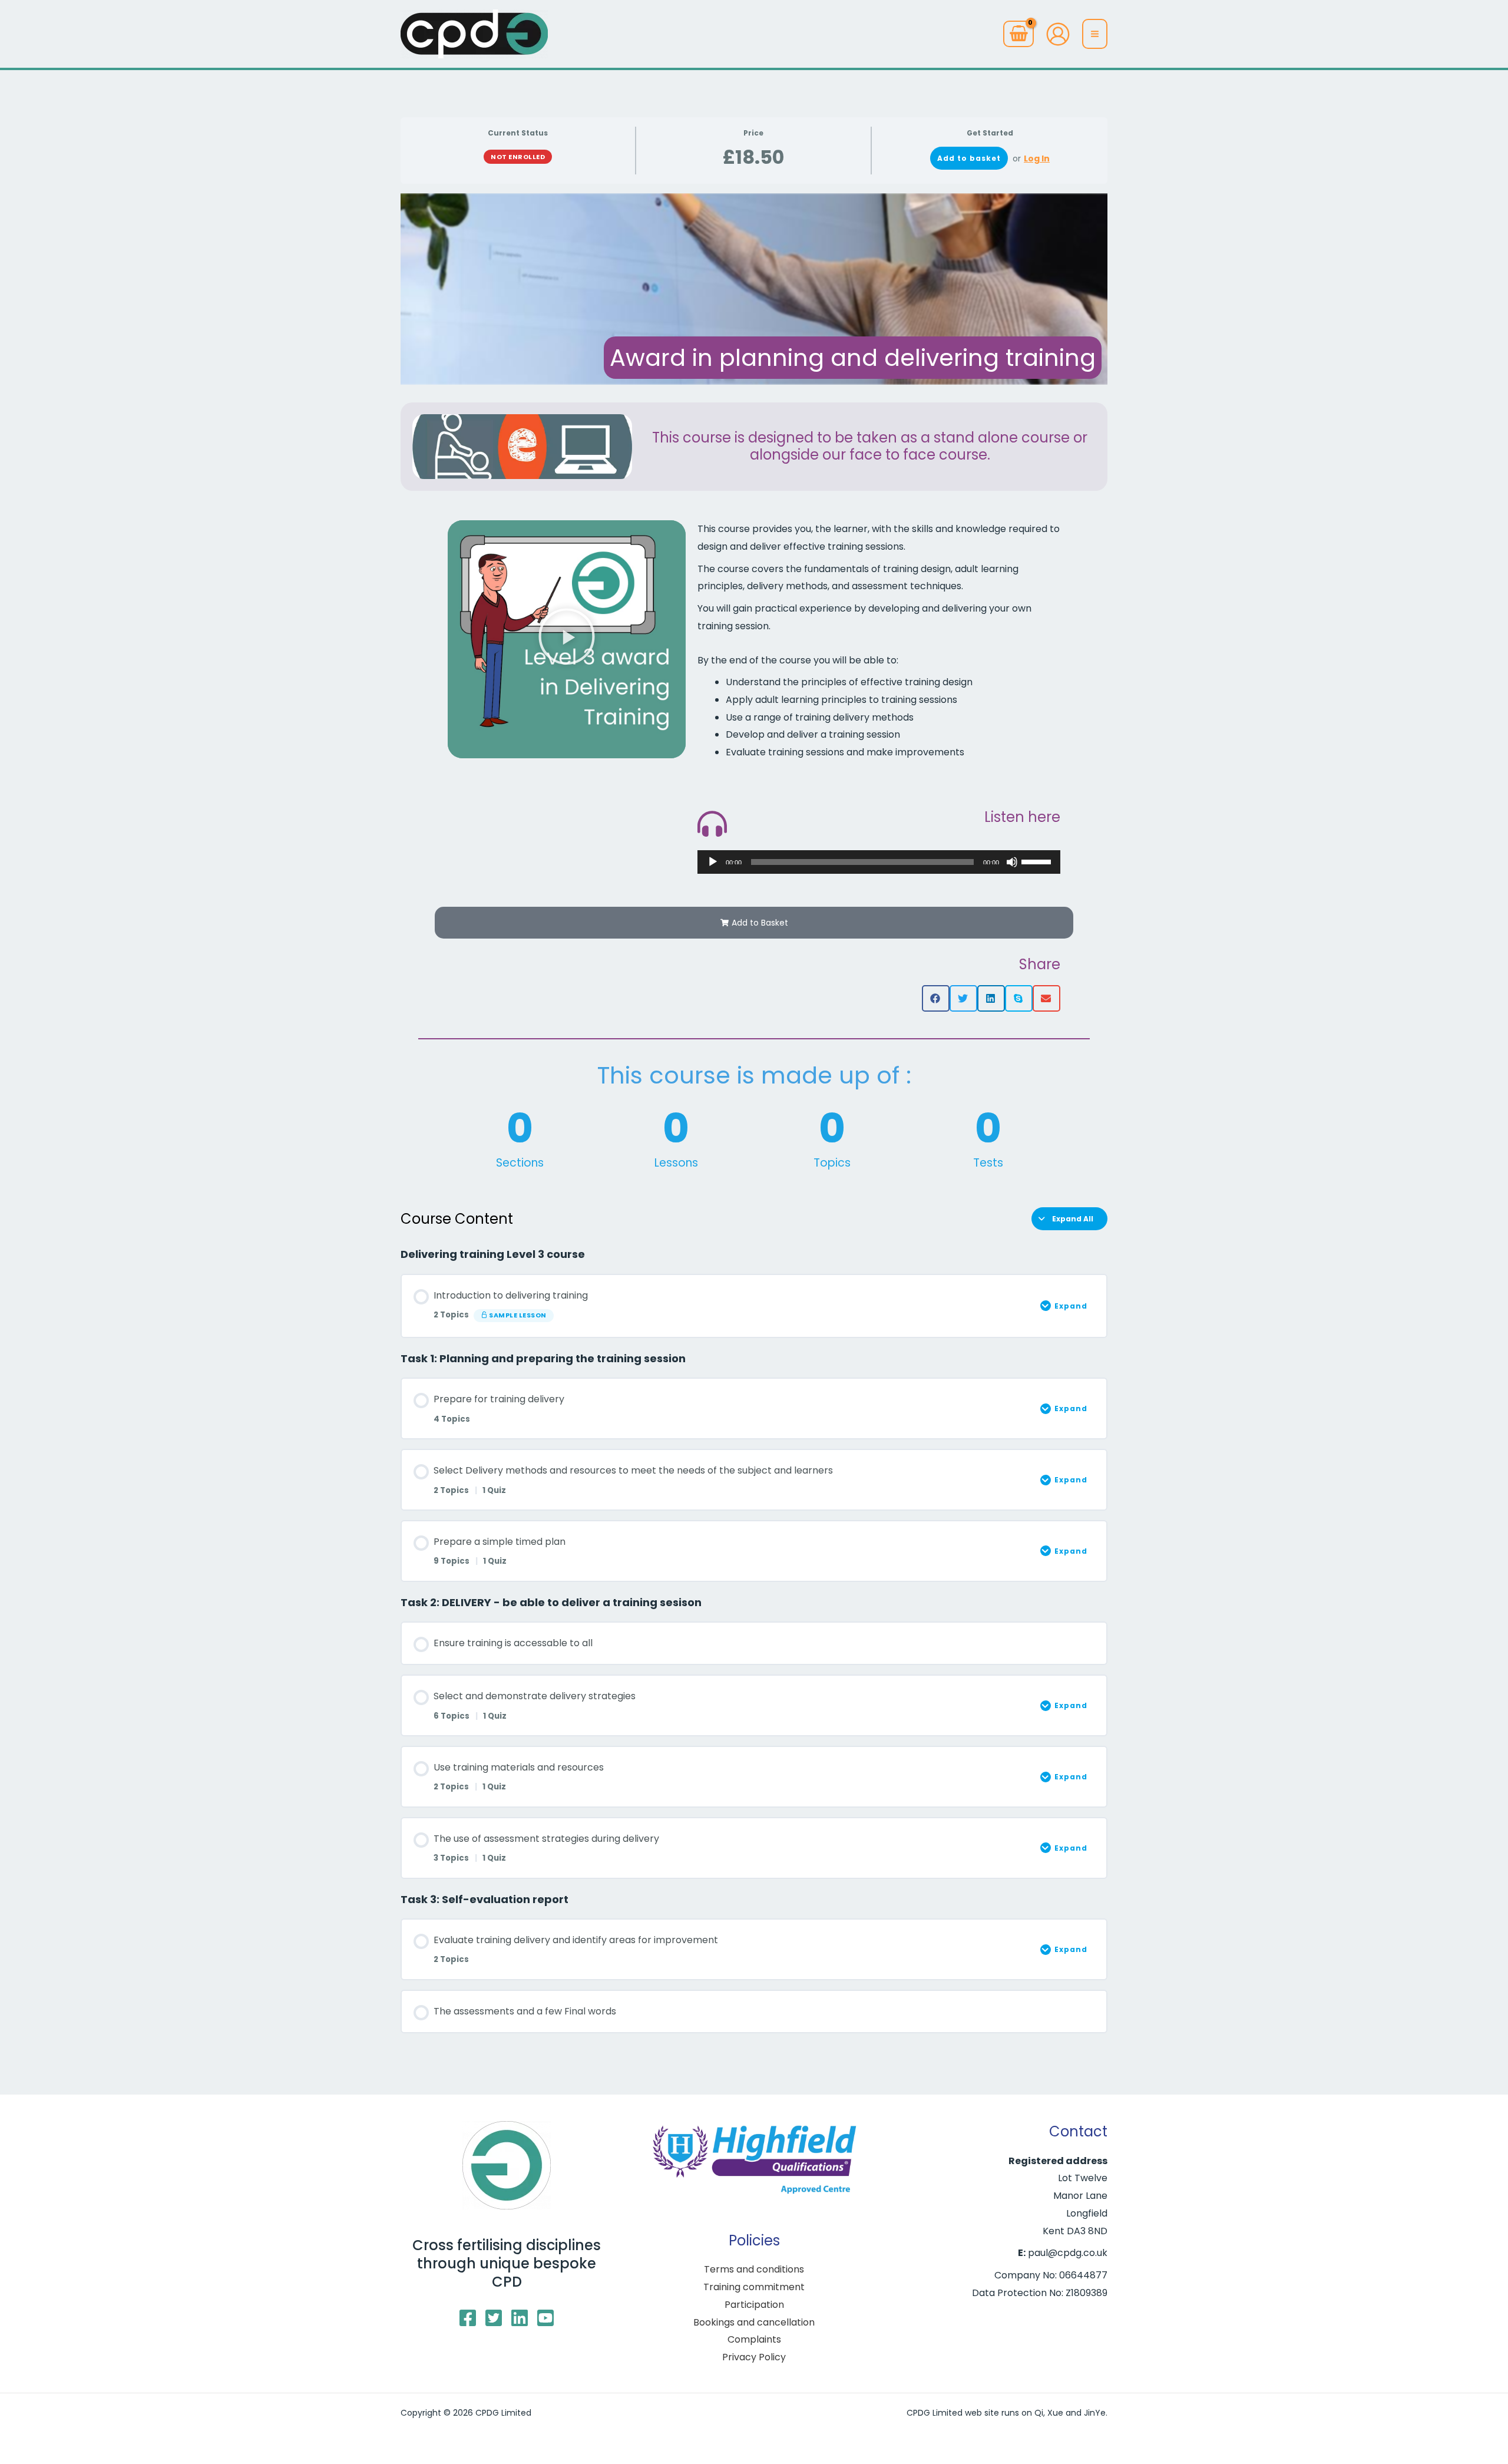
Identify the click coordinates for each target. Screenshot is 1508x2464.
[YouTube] (545, 2318)
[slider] (1038, 861)
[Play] (713, 862)
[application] (879, 862)
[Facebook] (468, 2318)
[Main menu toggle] (1095, 34)
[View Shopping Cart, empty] (1018, 34)
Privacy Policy (754, 2357)
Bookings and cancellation (754, 2322)
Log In (1037, 158)
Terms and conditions (754, 2269)
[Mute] (1012, 862)
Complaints (754, 2339)
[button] (567, 639)
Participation (754, 2305)
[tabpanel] (754, 1075)
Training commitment (754, 2287)
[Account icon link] (1058, 34)
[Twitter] (494, 2318)
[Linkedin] (520, 2318)
